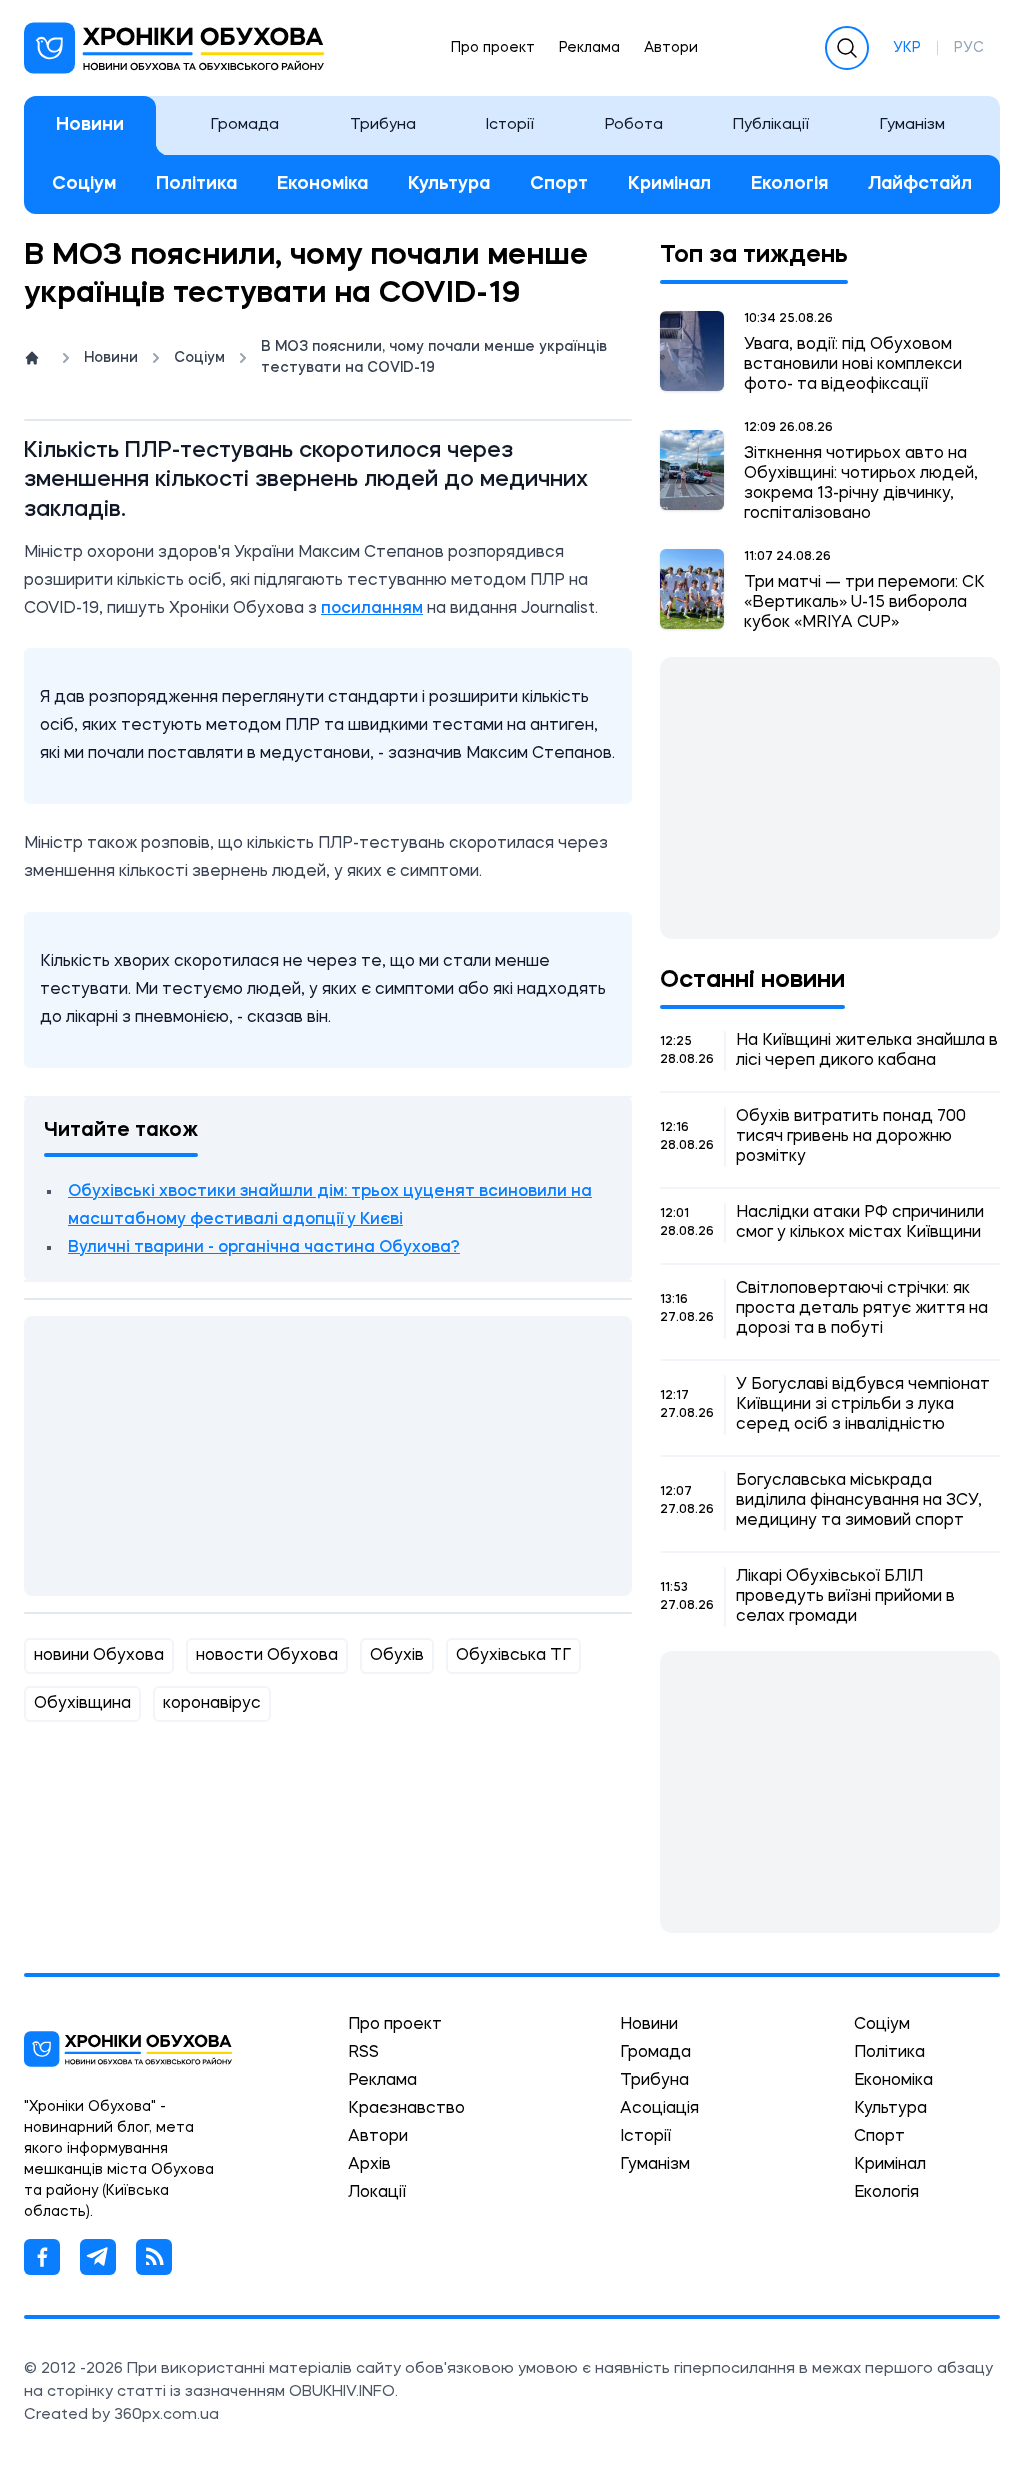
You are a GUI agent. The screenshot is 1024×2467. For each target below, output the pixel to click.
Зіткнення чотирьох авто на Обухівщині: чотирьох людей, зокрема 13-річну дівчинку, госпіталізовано (861, 484)
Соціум (84, 184)
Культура (449, 184)
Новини (90, 125)
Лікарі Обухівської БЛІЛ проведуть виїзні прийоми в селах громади (845, 1597)
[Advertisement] (328, 1456)
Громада (245, 125)
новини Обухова (99, 1656)
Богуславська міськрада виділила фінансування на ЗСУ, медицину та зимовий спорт (859, 1501)
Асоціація (659, 2109)
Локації (377, 2193)
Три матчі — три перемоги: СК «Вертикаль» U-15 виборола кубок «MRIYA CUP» (864, 603)
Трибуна (383, 125)
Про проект (493, 48)
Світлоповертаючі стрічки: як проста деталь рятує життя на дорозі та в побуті (862, 1309)
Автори (671, 48)
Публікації (771, 125)
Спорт (559, 184)
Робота (634, 125)
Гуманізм (912, 125)
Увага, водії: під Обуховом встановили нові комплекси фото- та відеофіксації (853, 365)
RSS (363, 2053)
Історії (510, 125)
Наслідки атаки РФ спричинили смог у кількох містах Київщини (860, 1223)
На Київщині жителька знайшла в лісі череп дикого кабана (867, 1051)
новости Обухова (267, 1656)
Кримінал (669, 184)
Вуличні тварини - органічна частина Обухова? (264, 1248)
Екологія (789, 184)
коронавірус (212, 1704)
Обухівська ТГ (513, 1656)
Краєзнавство (406, 2109)
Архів (369, 2165)
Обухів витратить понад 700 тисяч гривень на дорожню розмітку (851, 1137)
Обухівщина (82, 1704)
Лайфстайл (920, 184)
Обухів (397, 1656)
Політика (196, 184)
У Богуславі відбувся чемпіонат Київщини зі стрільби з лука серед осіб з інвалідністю (863, 1405)
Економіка (322, 184)
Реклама (589, 48)
